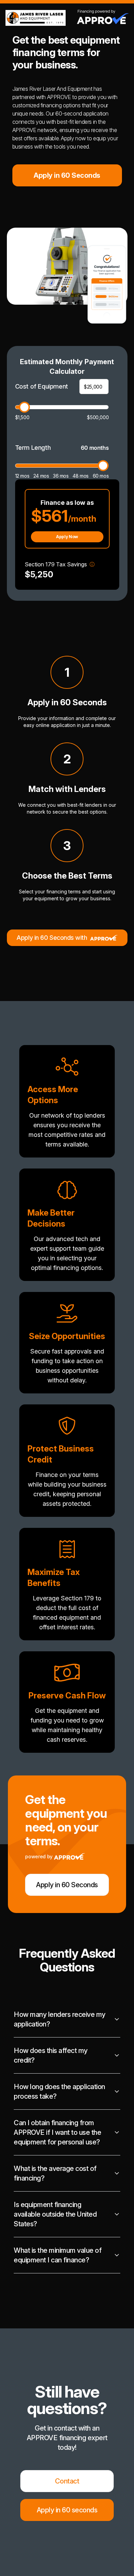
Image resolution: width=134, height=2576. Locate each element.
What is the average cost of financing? (55, 2173)
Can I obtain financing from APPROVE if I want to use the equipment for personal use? (57, 2132)
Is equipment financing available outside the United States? (55, 2214)
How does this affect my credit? (51, 2055)
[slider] (24, 407)
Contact (67, 2481)
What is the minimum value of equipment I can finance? (58, 2255)
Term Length (33, 448)
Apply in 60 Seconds (67, 175)
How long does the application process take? (59, 2091)
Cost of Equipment (42, 386)
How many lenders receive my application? (60, 2019)
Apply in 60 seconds (67, 2510)
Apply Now (67, 537)
